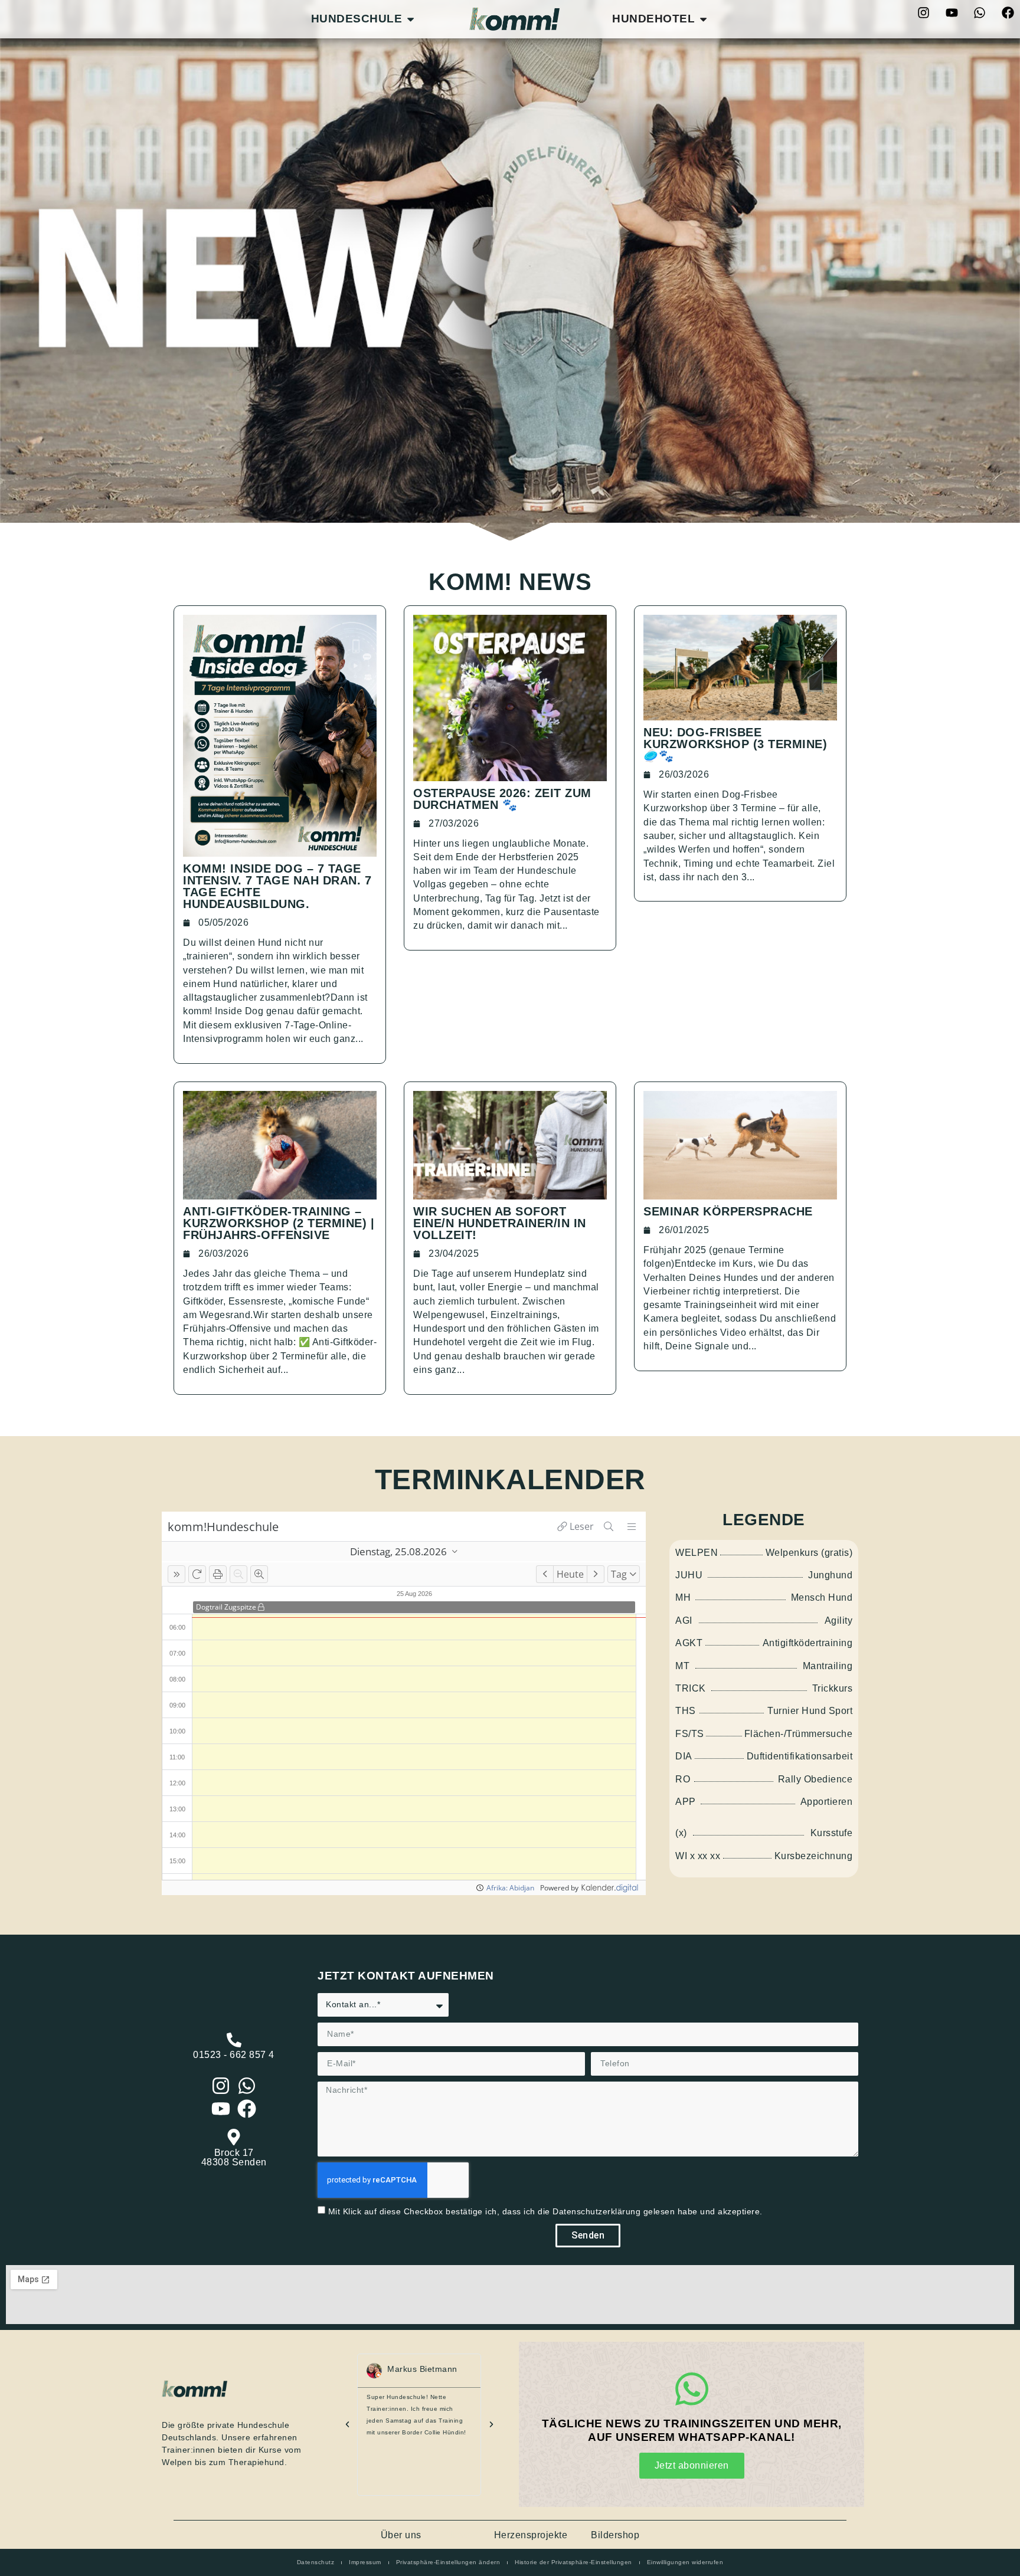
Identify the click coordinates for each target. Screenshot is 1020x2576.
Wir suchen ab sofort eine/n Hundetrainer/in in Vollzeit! (500, 1223)
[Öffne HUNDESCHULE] (411, 19)
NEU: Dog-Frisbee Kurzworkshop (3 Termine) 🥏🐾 (735, 744)
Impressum (365, 2562)
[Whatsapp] (980, 12)
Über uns (401, 2535)
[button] (347, 2425)
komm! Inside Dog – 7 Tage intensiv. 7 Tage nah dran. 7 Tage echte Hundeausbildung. (277, 886)
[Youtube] (952, 12)
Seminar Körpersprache (728, 1211)
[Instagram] (924, 12)
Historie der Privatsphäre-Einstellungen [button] (573, 2562)
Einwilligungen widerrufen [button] (685, 2562)
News (458, 2535)
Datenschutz (316, 2562)
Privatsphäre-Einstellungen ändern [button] (448, 2562)
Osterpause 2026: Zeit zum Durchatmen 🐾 (502, 799)
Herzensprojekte (531, 2535)
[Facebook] (1008, 12)
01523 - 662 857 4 (234, 2055)
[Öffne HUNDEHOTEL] (703, 19)
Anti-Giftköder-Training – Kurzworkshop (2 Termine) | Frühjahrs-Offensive (279, 1223)
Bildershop (615, 2535)
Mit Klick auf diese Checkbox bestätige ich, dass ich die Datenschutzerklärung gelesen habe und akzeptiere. (545, 2211)
